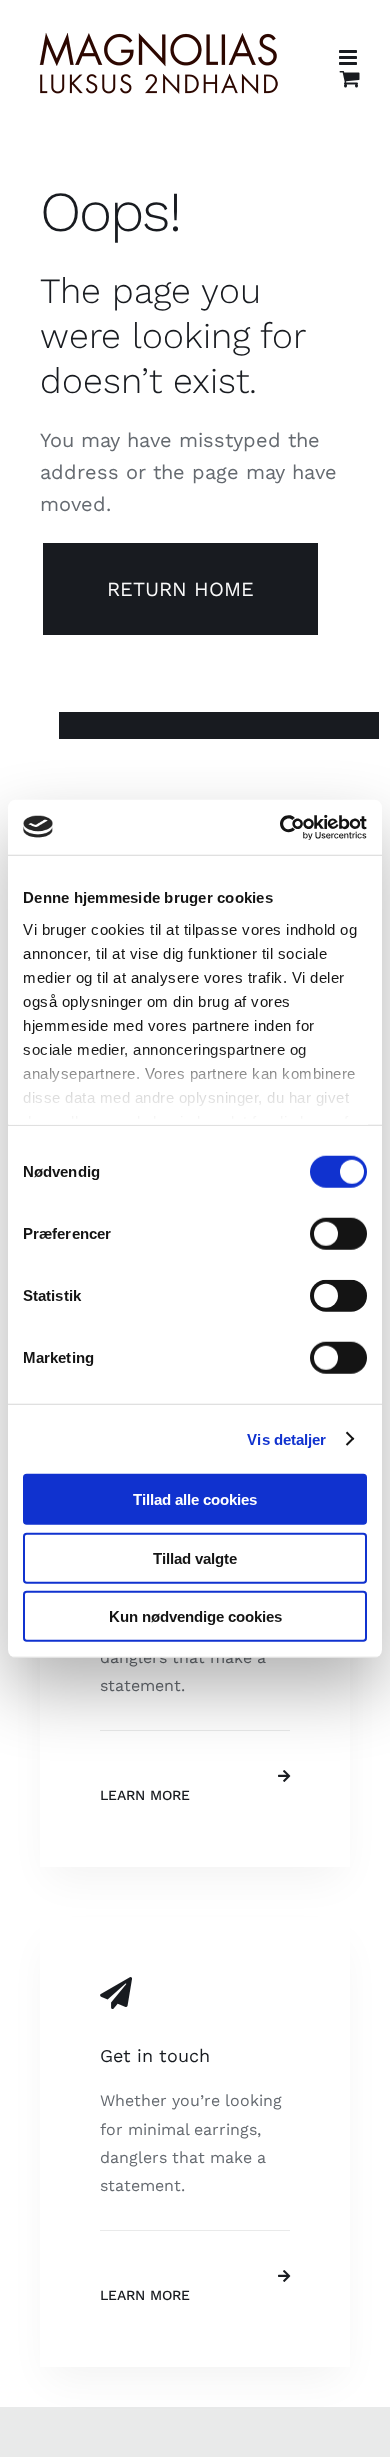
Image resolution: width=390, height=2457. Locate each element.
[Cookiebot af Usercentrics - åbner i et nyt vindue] (280, 827)
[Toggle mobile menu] (349, 57)
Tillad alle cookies (195, 1499)
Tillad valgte (195, 1557)
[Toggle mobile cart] (350, 78)
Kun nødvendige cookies (195, 1616)
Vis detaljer (286, 1438)
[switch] (338, 1234)
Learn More (145, 1795)
